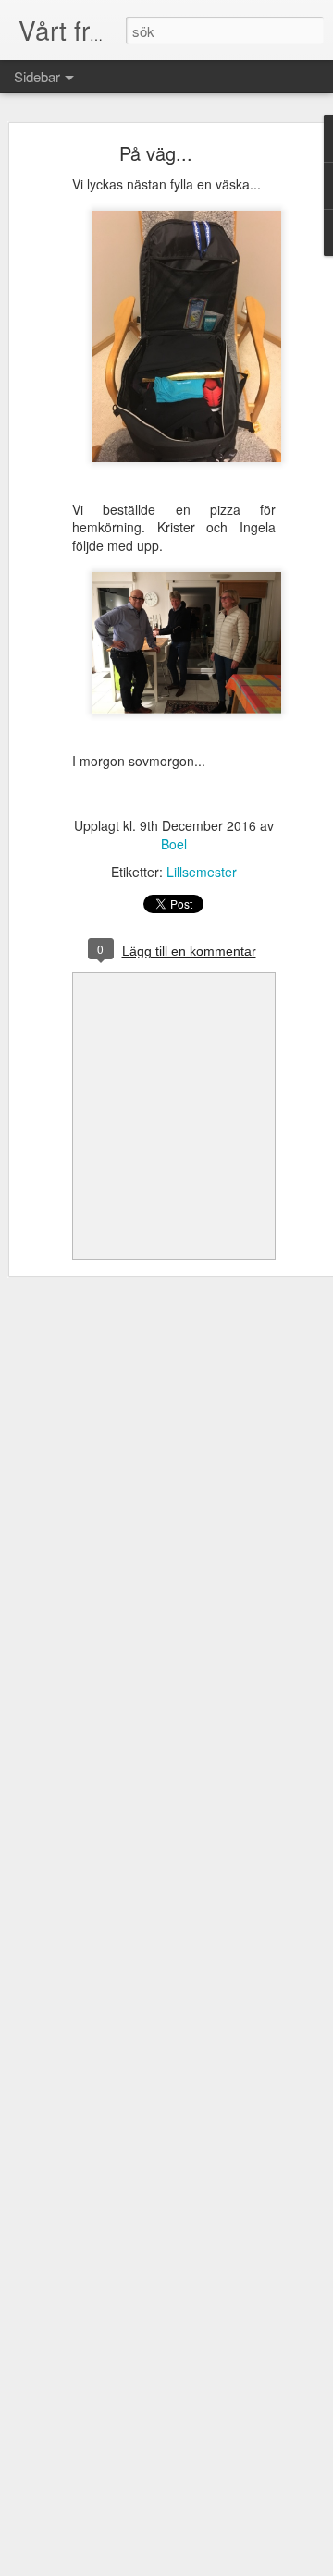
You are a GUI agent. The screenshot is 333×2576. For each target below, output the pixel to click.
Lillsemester (202, 872)
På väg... (156, 153)
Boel (174, 844)
